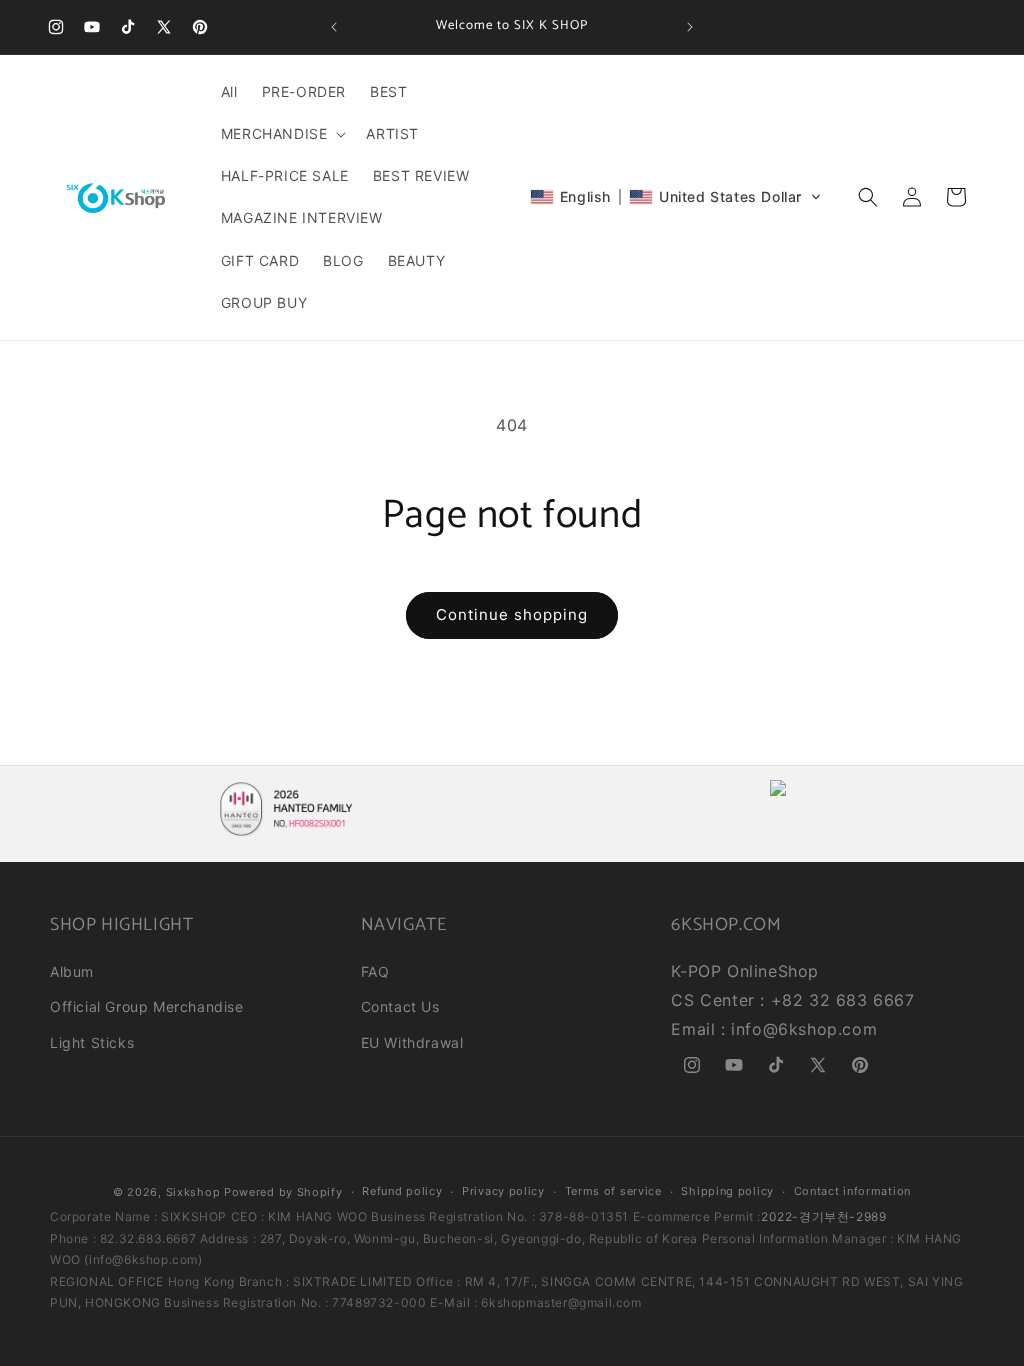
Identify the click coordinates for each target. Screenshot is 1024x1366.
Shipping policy (727, 1191)
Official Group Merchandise (147, 1006)
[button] (282, 134)
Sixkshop (193, 1192)
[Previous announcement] (334, 27)
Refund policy (402, 1191)
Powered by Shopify (283, 1192)
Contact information (852, 1191)
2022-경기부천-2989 (823, 1216)
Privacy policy (503, 1191)
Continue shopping (512, 614)
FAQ (375, 971)
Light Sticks (92, 1042)
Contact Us (400, 1006)
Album (72, 971)
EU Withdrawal (412, 1042)
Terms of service (613, 1191)
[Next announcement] (690, 27)
